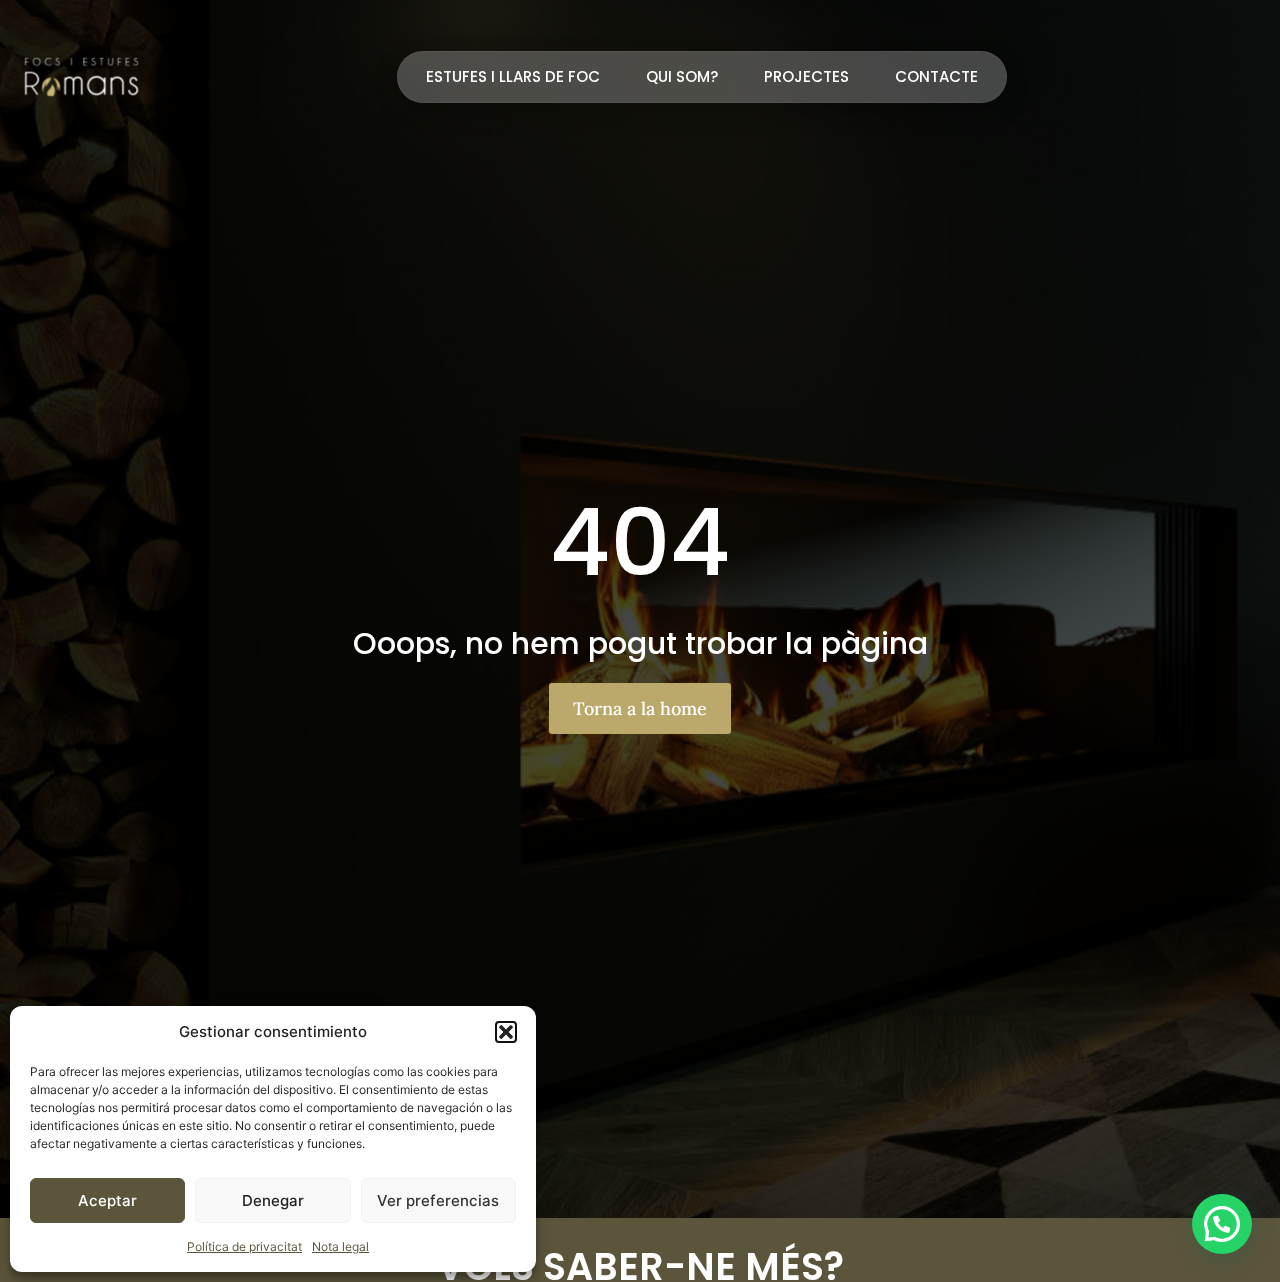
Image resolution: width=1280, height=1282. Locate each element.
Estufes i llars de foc (513, 76)
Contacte (936, 76)
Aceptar (107, 1200)
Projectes (806, 76)
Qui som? (682, 76)
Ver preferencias (438, 1200)
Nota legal (340, 1246)
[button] (506, 1032)
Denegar (273, 1200)
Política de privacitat (244, 1246)
